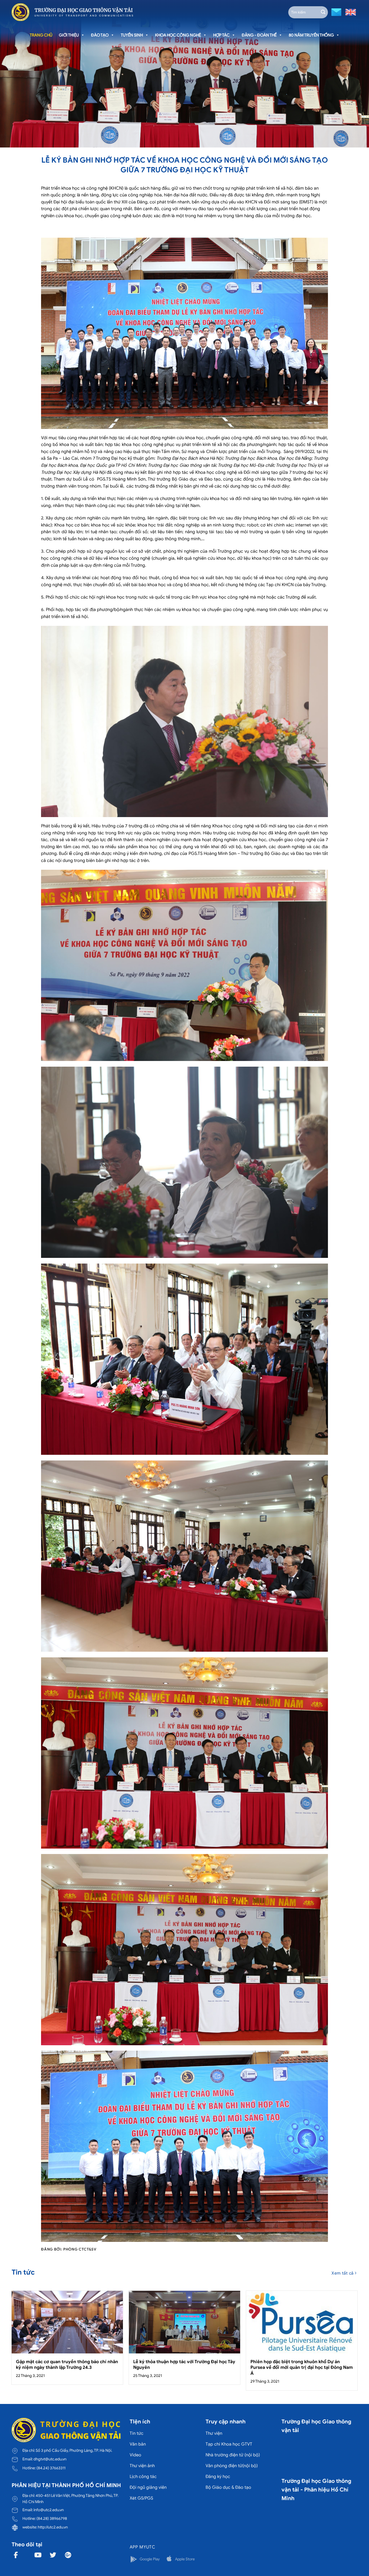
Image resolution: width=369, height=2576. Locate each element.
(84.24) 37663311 (51, 2468)
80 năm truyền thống (311, 35)
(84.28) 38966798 (52, 2518)
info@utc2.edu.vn (49, 2510)
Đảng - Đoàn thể (259, 35)
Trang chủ (41, 35)
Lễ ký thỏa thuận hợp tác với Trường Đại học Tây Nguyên (184, 2365)
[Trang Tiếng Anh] (350, 12)
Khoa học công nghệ (178, 35)
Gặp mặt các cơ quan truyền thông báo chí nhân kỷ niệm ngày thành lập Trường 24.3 (67, 2365)
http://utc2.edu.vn (53, 2527)
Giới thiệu (69, 35)
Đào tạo (100, 35)
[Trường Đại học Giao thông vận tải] (72, 12)
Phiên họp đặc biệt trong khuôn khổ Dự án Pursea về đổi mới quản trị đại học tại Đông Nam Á (302, 2367)
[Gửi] (323, 12)
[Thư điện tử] (336, 12)
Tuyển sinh (132, 35)
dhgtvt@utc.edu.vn (50, 2459)
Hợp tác (221, 35)
